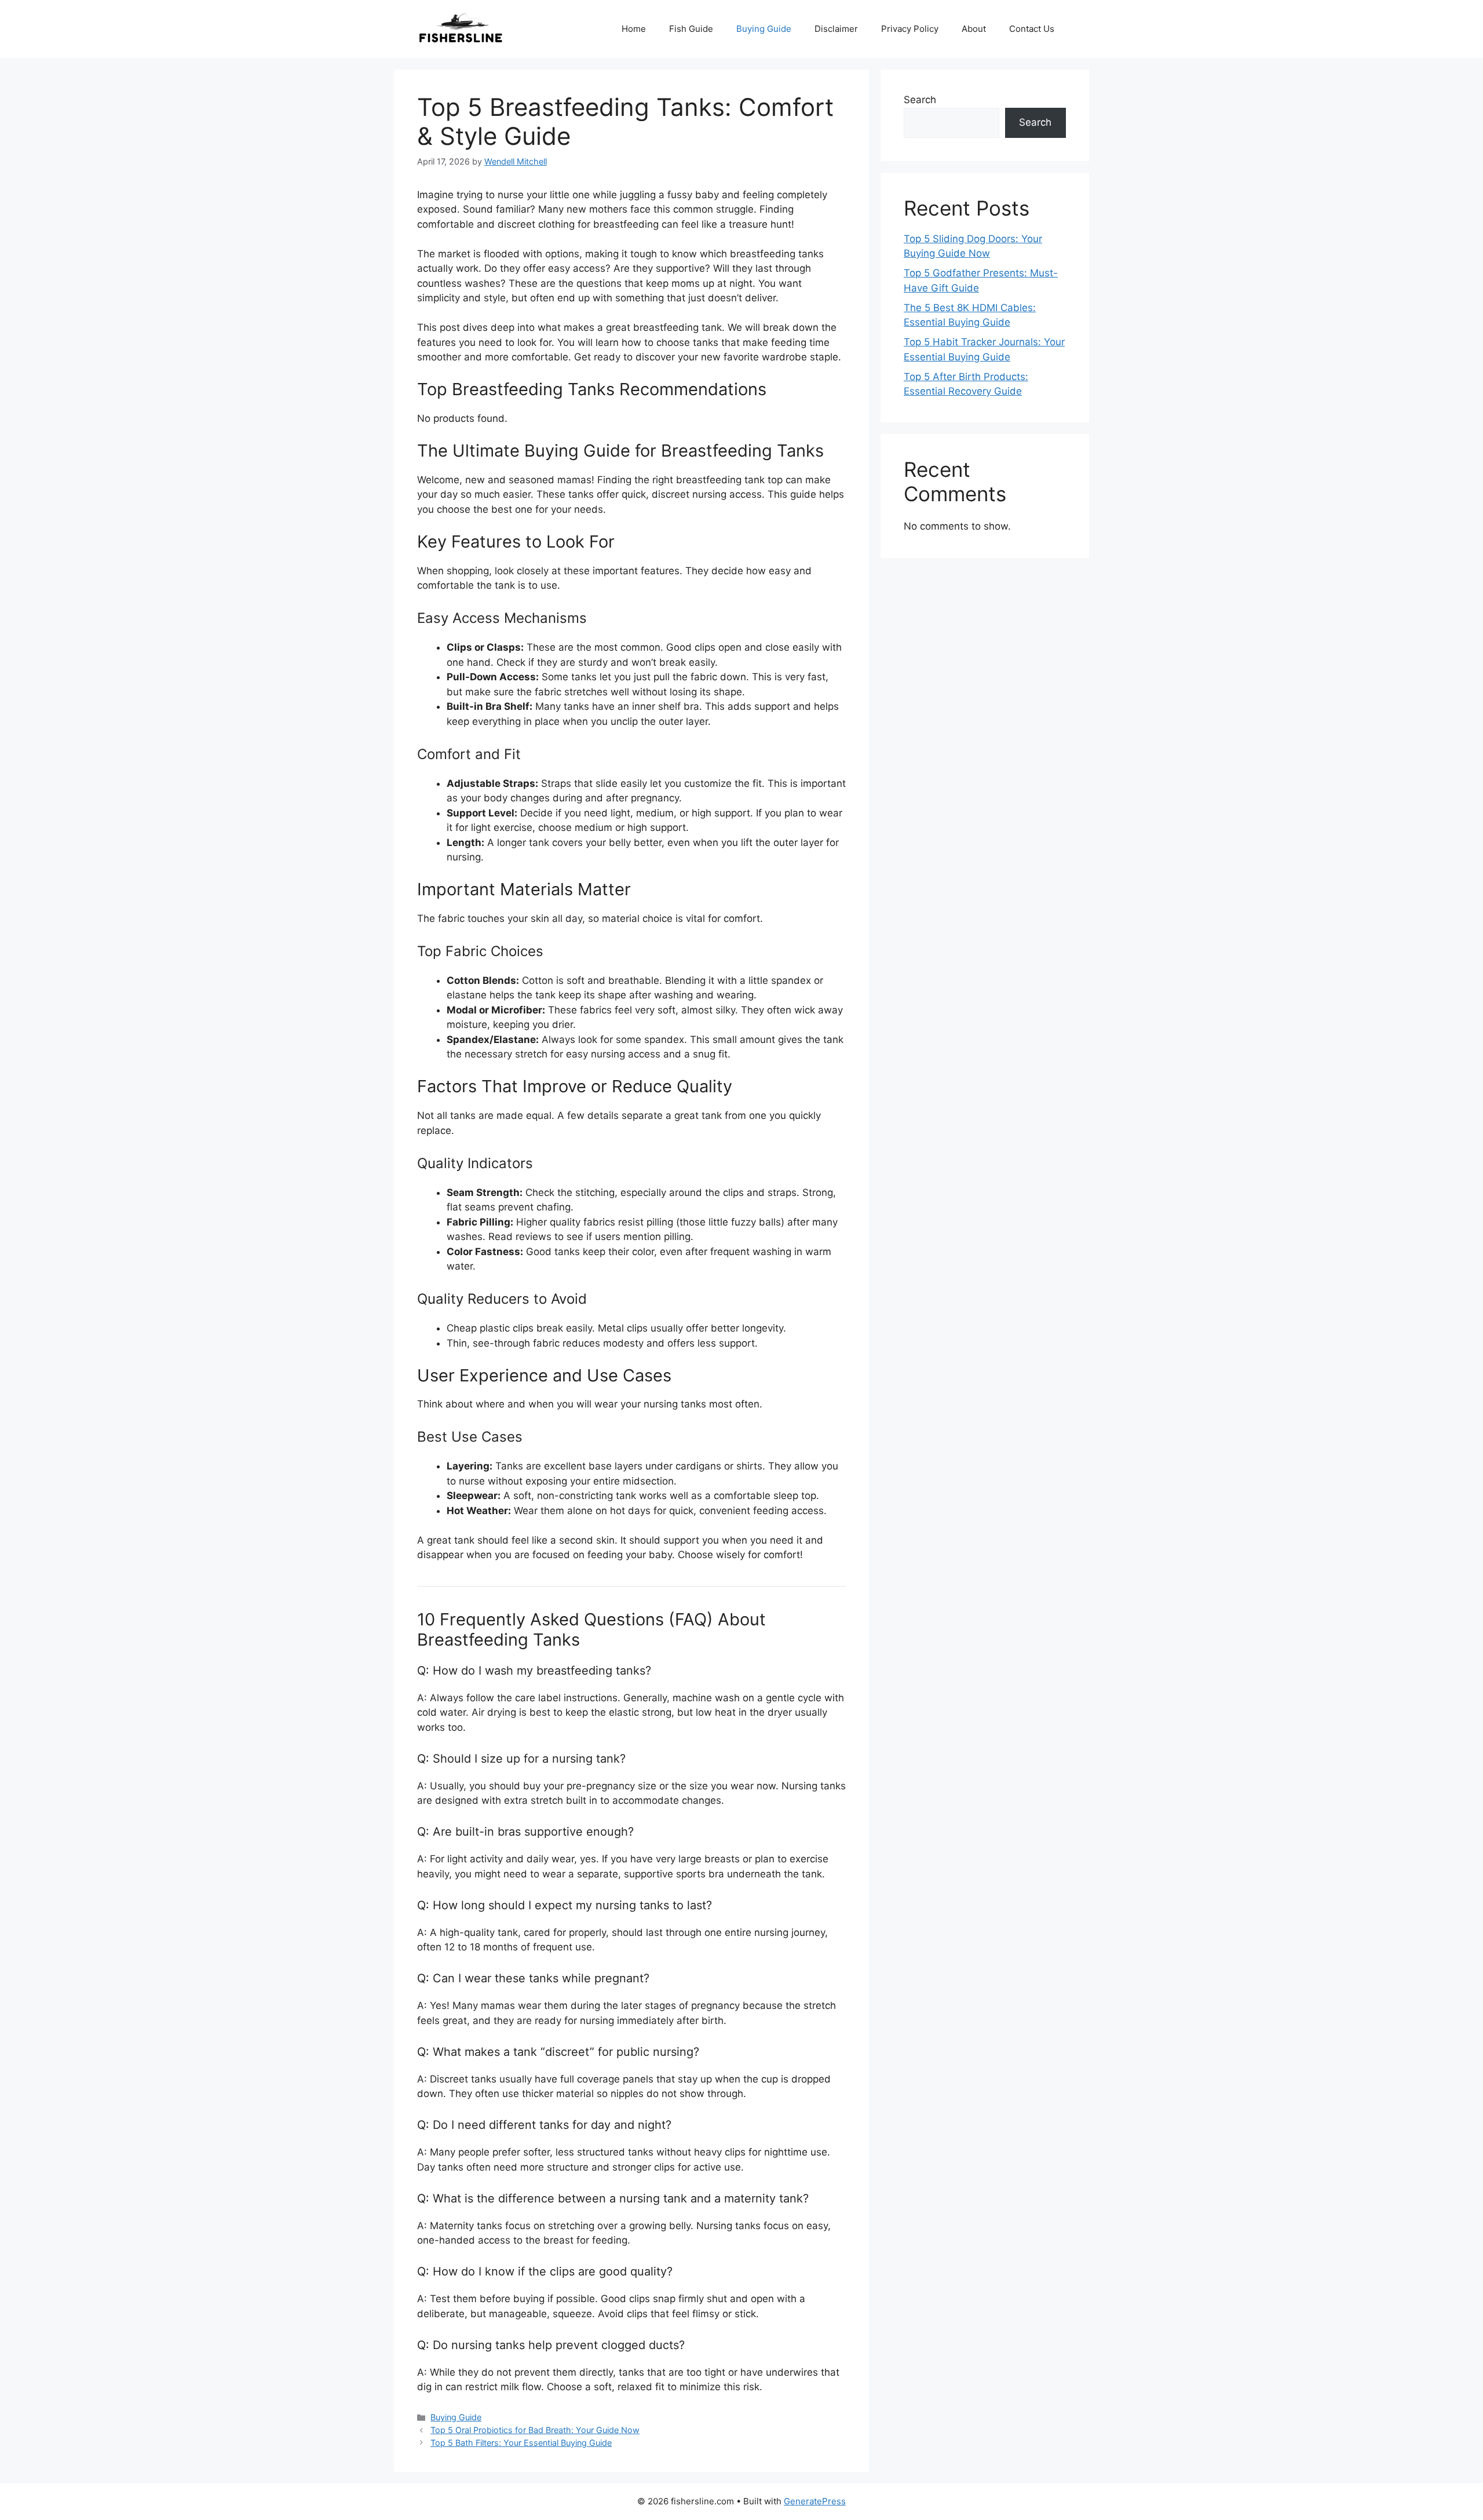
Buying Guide (764, 29)
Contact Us (1032, 29)
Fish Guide (691, 29)
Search (920, 100)
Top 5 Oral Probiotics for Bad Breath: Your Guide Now (535, 2430)
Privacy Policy (910, 29)
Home (634, 29)
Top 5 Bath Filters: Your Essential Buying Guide (521, 2443)
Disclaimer (836, 29)
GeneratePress (815, 2501)
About (974, 29)
